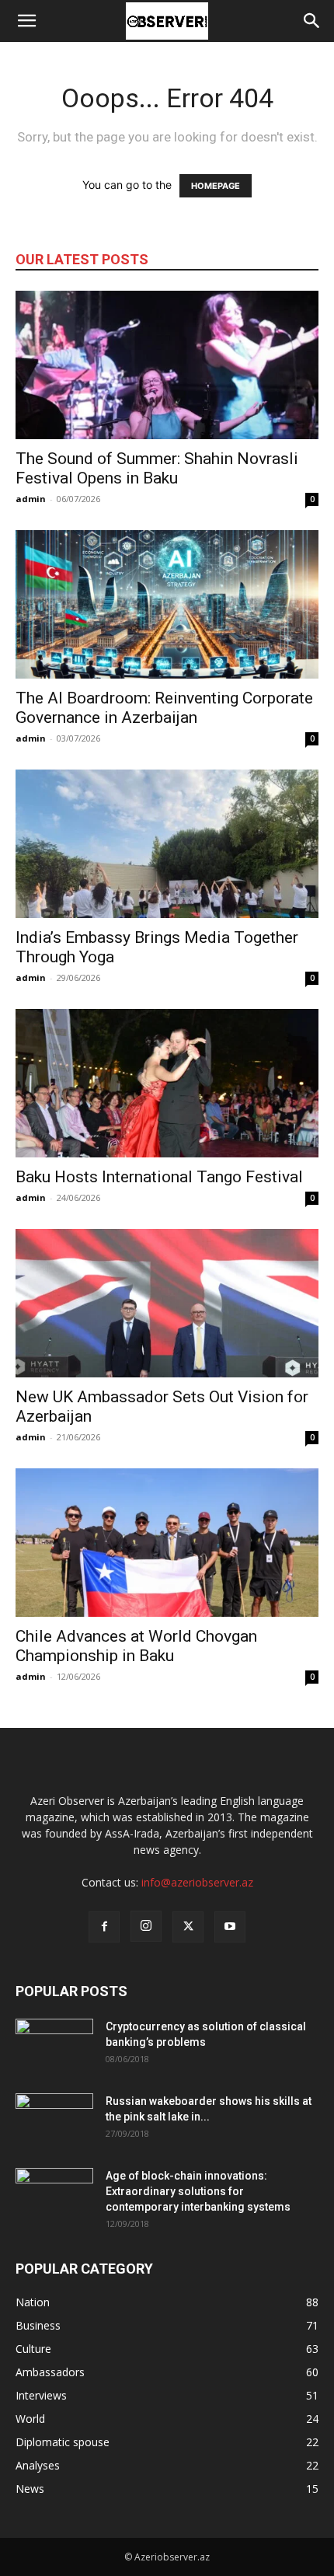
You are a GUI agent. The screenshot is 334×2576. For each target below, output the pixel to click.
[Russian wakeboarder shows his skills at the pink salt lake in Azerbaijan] (54, 2120)
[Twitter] (188, 1927)
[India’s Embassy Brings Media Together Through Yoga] (167, 844)
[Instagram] (146, 1926)
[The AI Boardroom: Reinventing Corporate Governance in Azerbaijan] (167, 604)
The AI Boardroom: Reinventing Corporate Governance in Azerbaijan (164, 708)
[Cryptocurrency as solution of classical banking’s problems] (54, 2046)
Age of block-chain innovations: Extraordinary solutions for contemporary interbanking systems (198, 2191)
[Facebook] (104, 1927)
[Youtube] (230, 1927)
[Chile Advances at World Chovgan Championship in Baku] (167, 1543)
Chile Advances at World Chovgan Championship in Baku (136, 1646)
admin (31, 499)
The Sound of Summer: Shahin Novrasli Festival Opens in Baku (157, 468)
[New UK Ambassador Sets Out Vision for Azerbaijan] (167, 1303)
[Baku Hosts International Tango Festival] (167, 1083)
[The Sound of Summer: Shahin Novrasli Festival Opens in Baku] (167, 365)
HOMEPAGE (216, 186)
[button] (26, 21)
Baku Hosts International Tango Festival (159, 1177)
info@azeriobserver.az (197, 1882)
